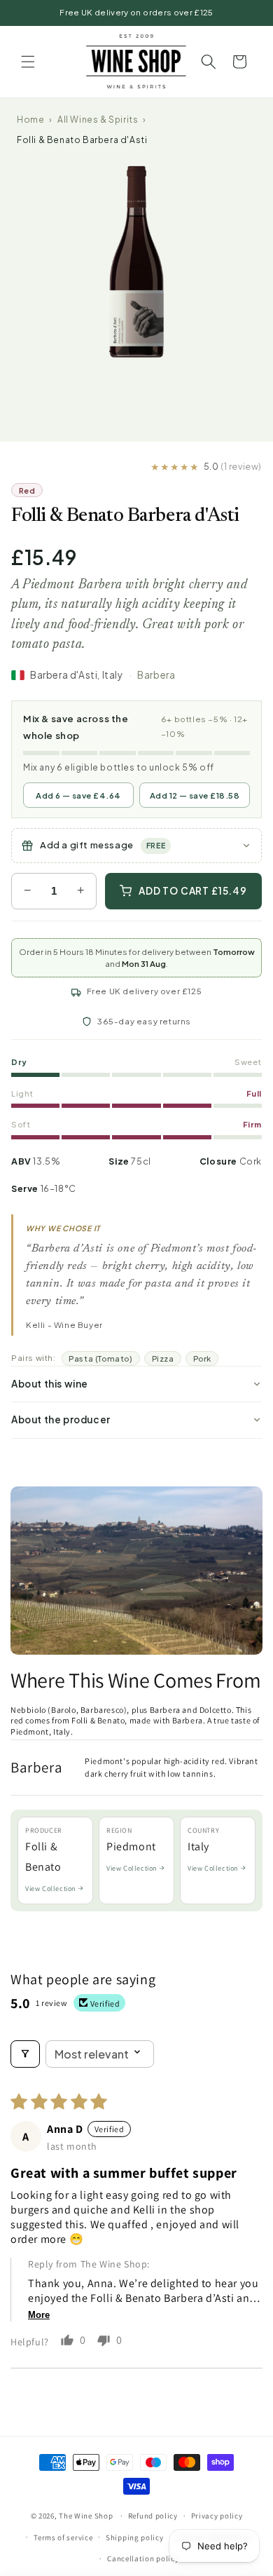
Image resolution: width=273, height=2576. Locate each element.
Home (30, 120)
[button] (28, 62)
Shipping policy (135, 2537)
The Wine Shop (86, 2516)
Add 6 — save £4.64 (78, 795)
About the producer (61, 1419)
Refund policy (153, 2516)
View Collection (51, 1889)
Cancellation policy (143, 2558)
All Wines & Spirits (98, 120)
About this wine (50, 1384)
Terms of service (63, 2537)
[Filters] (25, 2054)
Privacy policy (217, 2516)
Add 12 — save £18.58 (195, 795)
